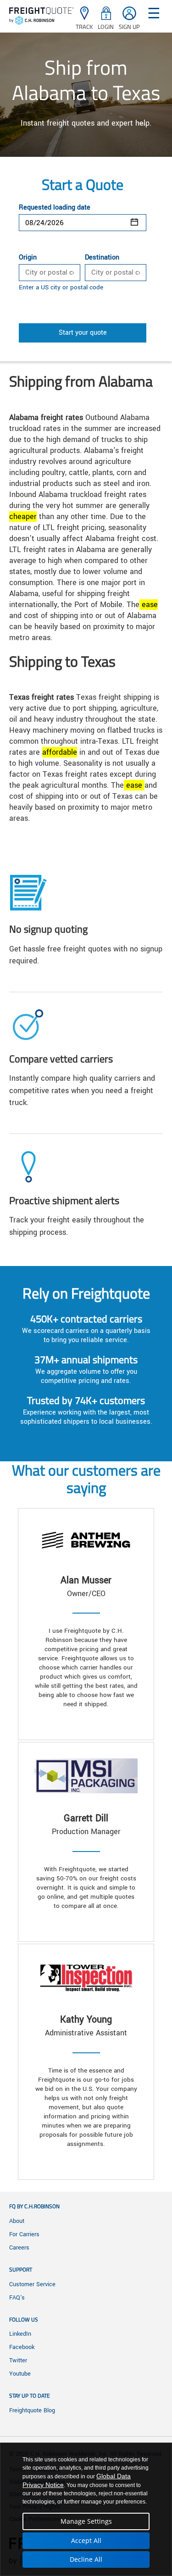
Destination (102, 258)
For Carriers (24, 2234)
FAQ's (17, 2298)
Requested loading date (55, 208)
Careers (19, 2248)
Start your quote (83, 333)
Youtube (20, 2374)
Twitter (18, 2360)
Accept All (86, 2540)
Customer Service (32, 2284)
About (17, 2221)
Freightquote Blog (32, 2410)
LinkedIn (20, 2334)
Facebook (22, 2347)
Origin (28, 258)
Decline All (86, 2559)
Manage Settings (86, 2521)
